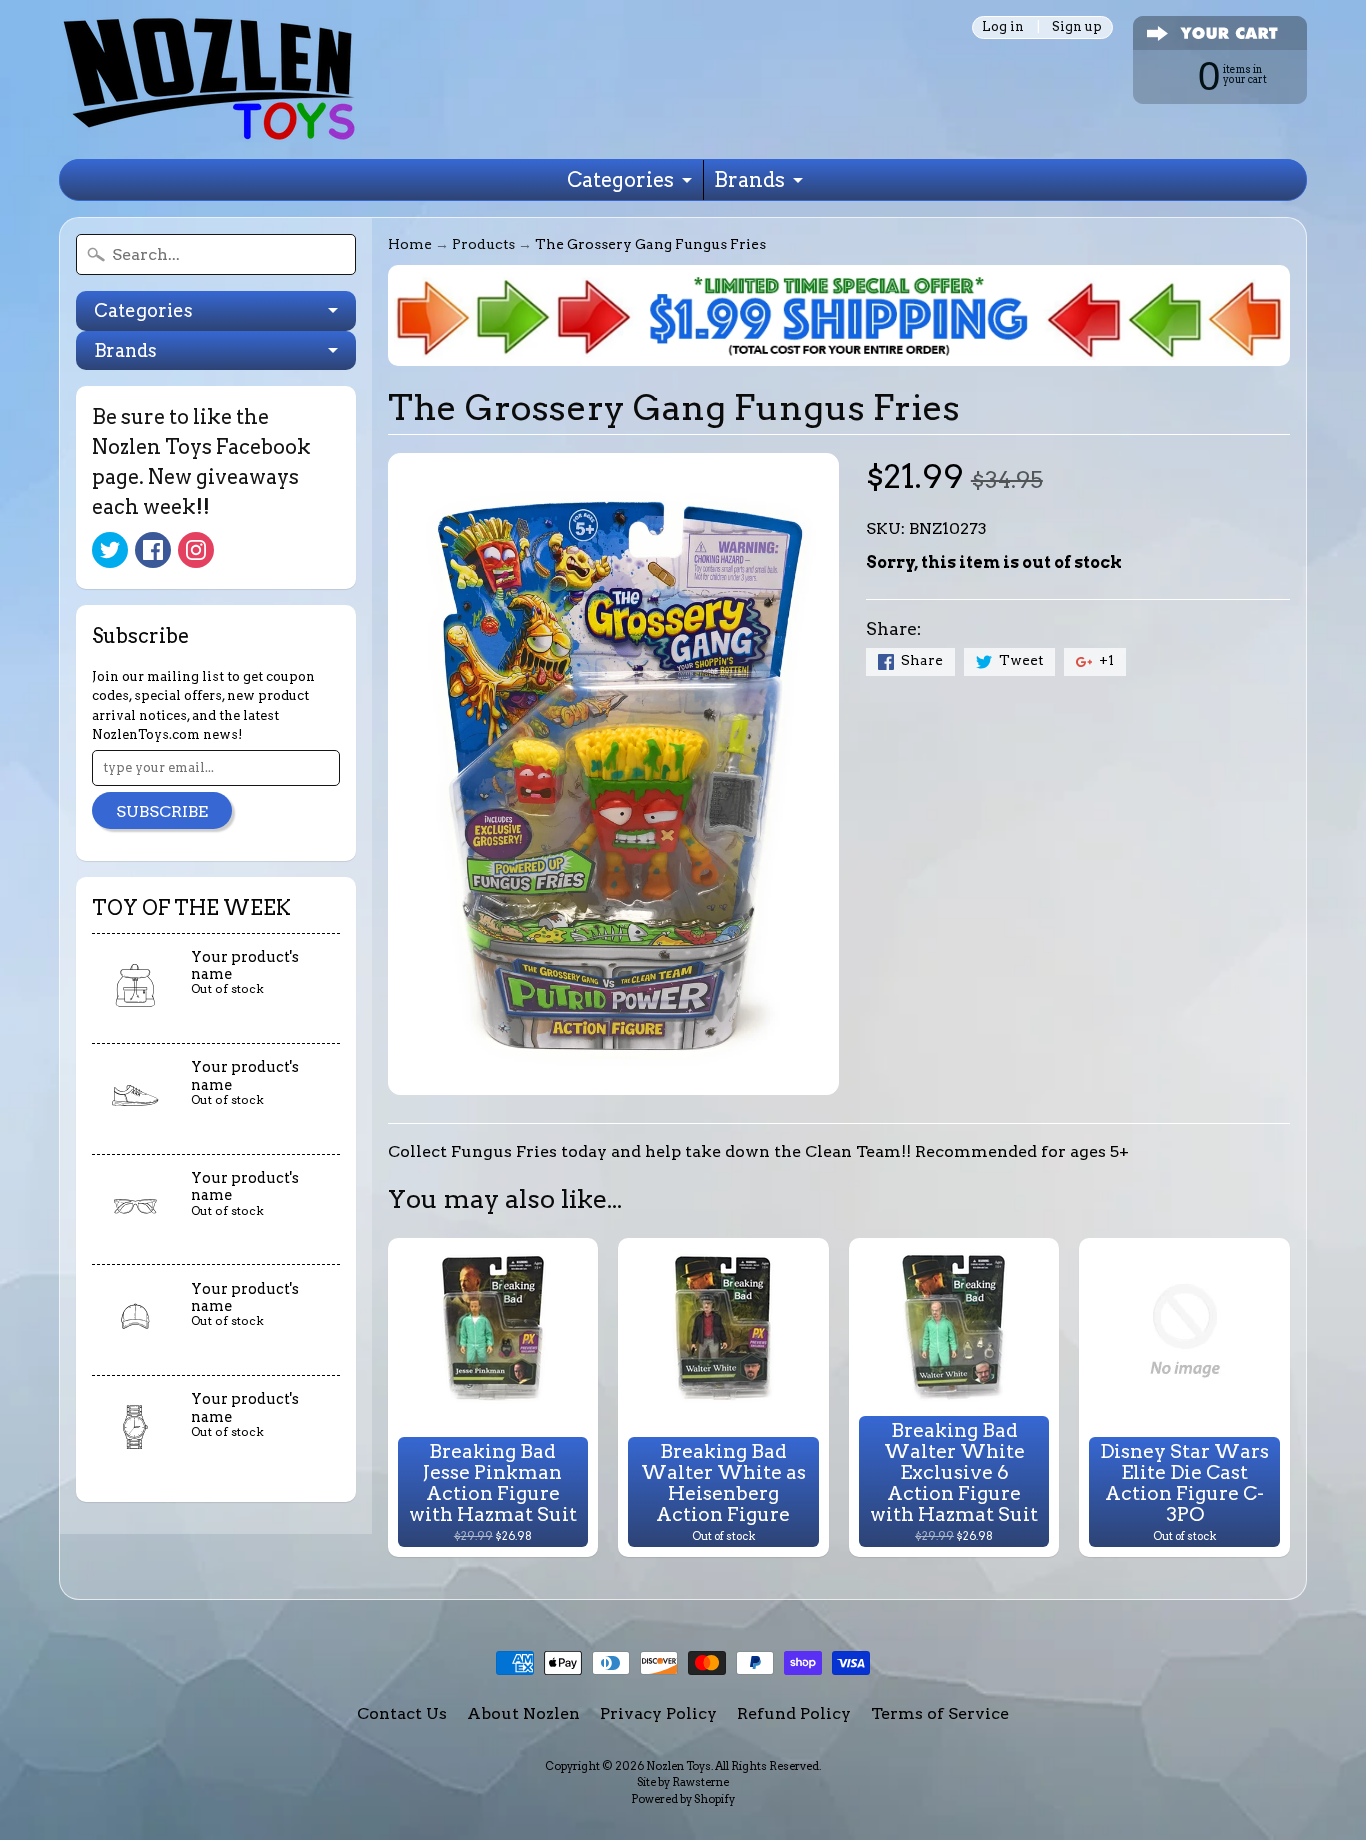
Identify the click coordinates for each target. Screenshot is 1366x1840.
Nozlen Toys (678, 1766)
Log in (1003, 27)
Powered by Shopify (683, 1799)
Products (483, 244)
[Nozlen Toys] (209, 79)
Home (410, 244)
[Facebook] (153, 550)
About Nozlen (523, 1713)
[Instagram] (196, 550)
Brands (749, 180)
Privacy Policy (658, 1713)
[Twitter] (110, 550)
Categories (620, 180)
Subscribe (162, 811)
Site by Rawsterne (683, 1782)
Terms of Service (940, 1713)
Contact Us (402, 1713)
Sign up (1077, 27)
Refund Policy (794, 1713)
